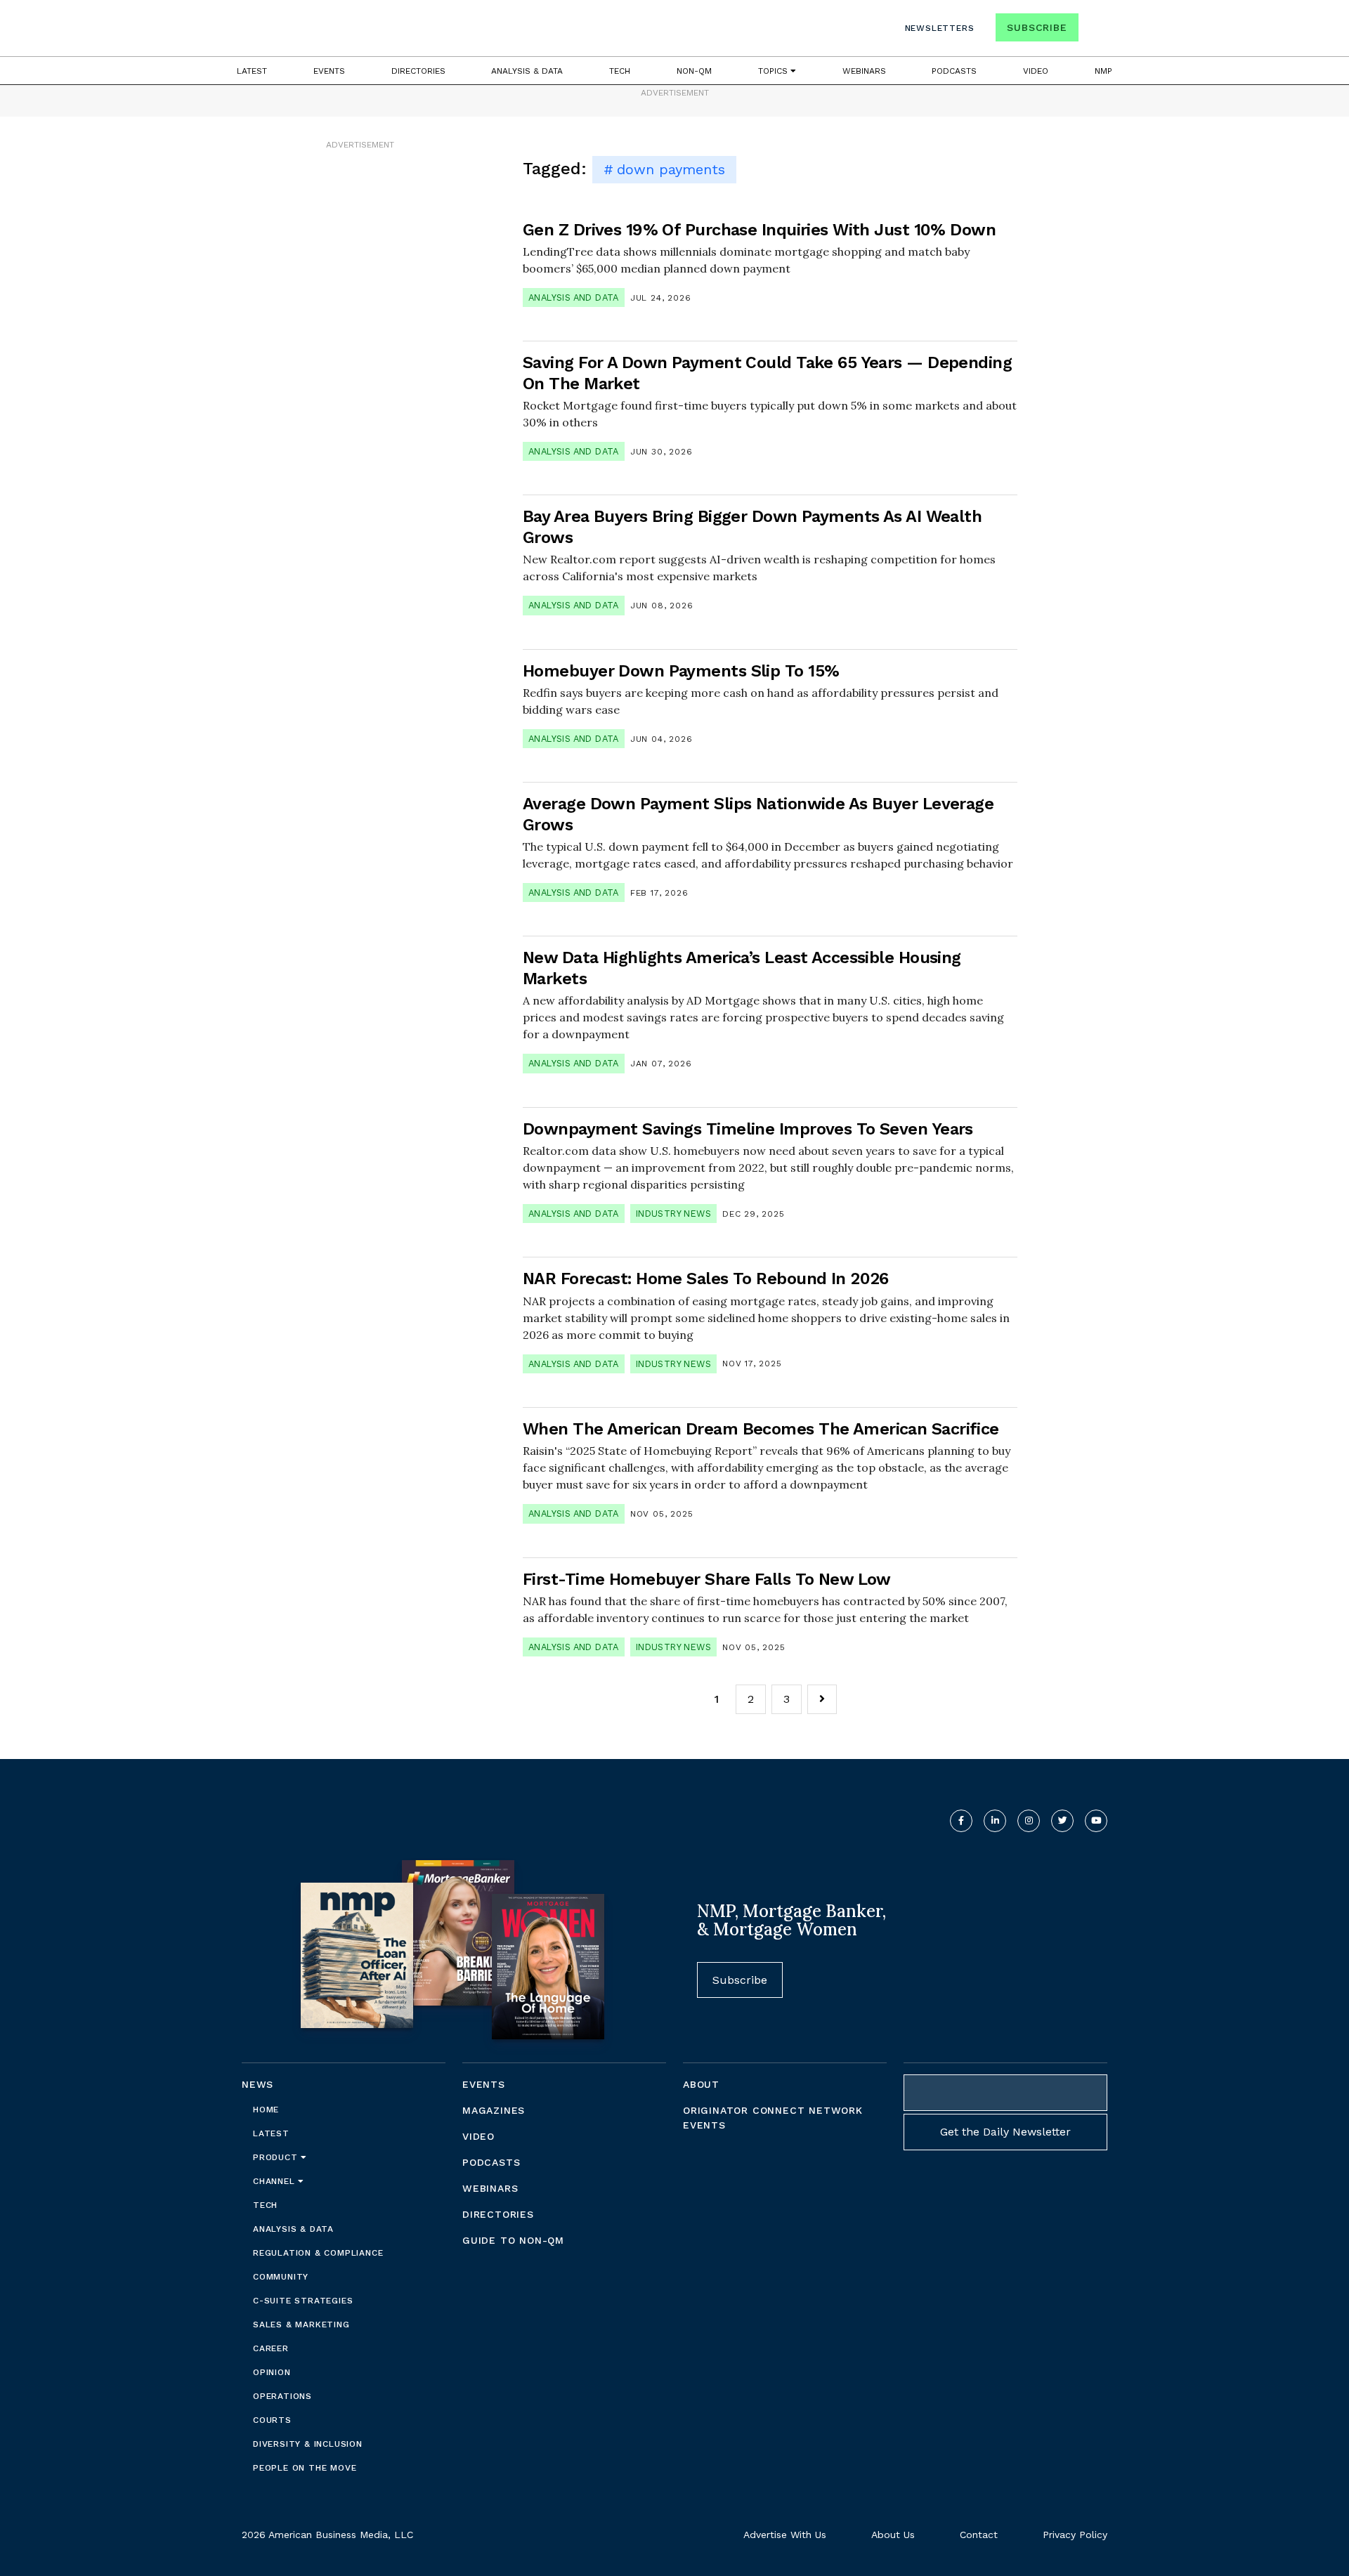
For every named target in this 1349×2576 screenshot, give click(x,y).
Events (329, 71)
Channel (275, 2181)
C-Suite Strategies (303, 2301)
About (701, 2084)
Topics (774, 71)
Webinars (864, 71)
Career (271, 2348)
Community (281, 2277)
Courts (272, 2420)
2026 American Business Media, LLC (327, 2535)
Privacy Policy (1075, 2535)
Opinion (272, 2372)
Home (266, 2110)
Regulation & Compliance (318, 2253)
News (258, 2084)
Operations (282, 2396)
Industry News (673, 1214)
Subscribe (1037, 27)
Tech (620, 71)
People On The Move (305, 2468)
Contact (979, 2535)
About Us (893, 2535)
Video (1036, 71)
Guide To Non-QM (513, 2240)
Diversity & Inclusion (308, 2444)
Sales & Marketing (301, 2325)
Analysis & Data (527, 71)
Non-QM (694, 71)
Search (1095, 31)
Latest (252, 71)
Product (277, 2157)
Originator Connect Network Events (773, 2118)
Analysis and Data (574, 298)
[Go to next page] (822, 1699)
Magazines (494, 2110)
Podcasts (954, 71)
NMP (1103, 71)
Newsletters (940, 28)
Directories (418, 71)
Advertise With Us (785, 2535)
